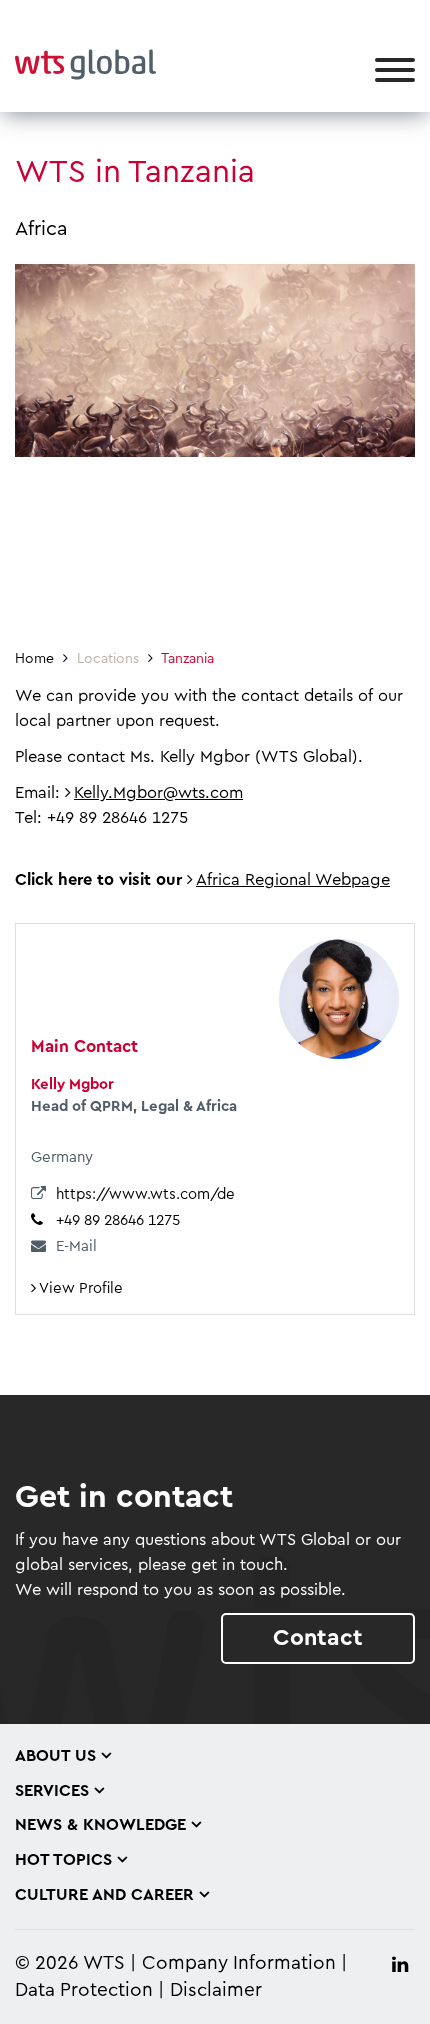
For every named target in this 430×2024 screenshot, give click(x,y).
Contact (318, 1637)
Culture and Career (104, 1895)
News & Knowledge (100, 1825)
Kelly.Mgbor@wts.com (158, 793)
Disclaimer (216, 1990)
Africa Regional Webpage (293, 880)
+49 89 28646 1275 (118, 1220)
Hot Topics (63, 1860)
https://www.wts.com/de (145, 1194)
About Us (55, 1756)
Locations (108, 659)
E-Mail (76, 1246)
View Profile (79, 1288)
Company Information (239, 1963)
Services (52, 1791)
